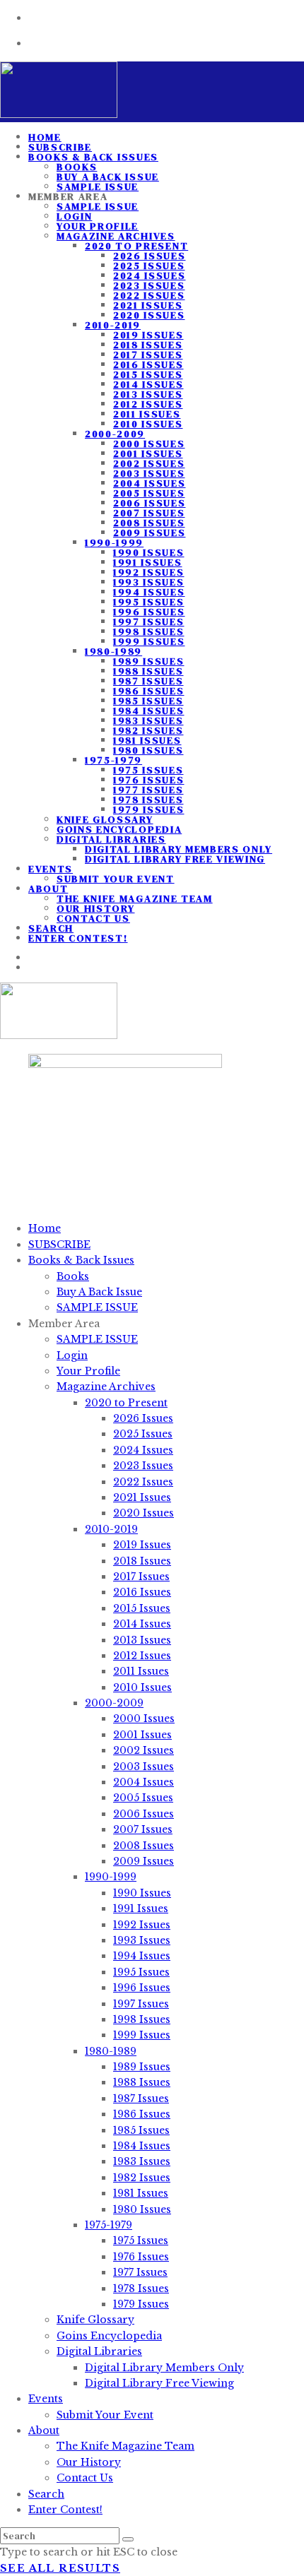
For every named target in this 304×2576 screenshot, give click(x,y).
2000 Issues (149, 444)
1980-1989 (113, 651)
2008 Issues (149, 523)
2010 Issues (148, 424)
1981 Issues (147, 740)
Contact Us (93, 918)
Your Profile (98, 226)
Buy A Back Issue (108, 177)
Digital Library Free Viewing (175, 859)
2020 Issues (149, 315)
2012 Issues (148, 404)
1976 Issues (148, 780)
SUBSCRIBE (59, 1245)
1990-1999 (114, 542)
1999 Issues (149, 641)
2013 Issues (148, 394)
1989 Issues (148, 661)
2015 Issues (148, 374)
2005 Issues (149, 493)
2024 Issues (149, 275)
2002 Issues (149, 463)
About (48, 889)
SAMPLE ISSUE (98, 206)
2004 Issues (149, 483)
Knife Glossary (105, 819)
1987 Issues (148, 681)
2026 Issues (149, 256)
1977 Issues (148, 790)
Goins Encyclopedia (119, 829)
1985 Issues (148, 701)
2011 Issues (147, 414)
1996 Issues (149, 612)
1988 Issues (148, 671)
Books (77, 167)
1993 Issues (148, 582)
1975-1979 (113, 760)
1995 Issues (148, 602)
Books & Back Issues (93, 157)
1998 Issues (148, 631)
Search (46, 2494)
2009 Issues (149, 533)
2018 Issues (148, 345)
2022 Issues (149, 295)
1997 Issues (148, 622)
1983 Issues (148, 720)
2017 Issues (148, 355)
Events (51, 869)
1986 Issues (148, 691)
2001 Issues (148, 453)
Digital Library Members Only (179, 849)
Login (74, 216)
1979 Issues (148, 809)
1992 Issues (148, 572)
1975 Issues (148, 770)
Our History (95, 908)
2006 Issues (149, 503)
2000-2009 (115, 434)
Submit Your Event (116, 879)
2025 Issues (149, 266)
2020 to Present (136, 246)
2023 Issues (149, 285)
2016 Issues (148, 364)
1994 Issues (149, 592)
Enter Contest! (78, 938)
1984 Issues (148, 711)
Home (45, 1228)
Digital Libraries (111, 839)
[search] (128, 2539)
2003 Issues (149, 473)
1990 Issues (148, 552)
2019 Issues (148, 335)
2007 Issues (149, 513)
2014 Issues (148, 384)
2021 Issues (148, 305)
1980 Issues (148, 750)
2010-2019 (113, 325)
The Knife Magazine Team (135, 898)
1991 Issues (147, 562)
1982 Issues (148, 730)
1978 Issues (148, 800)
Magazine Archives (116, 236)
